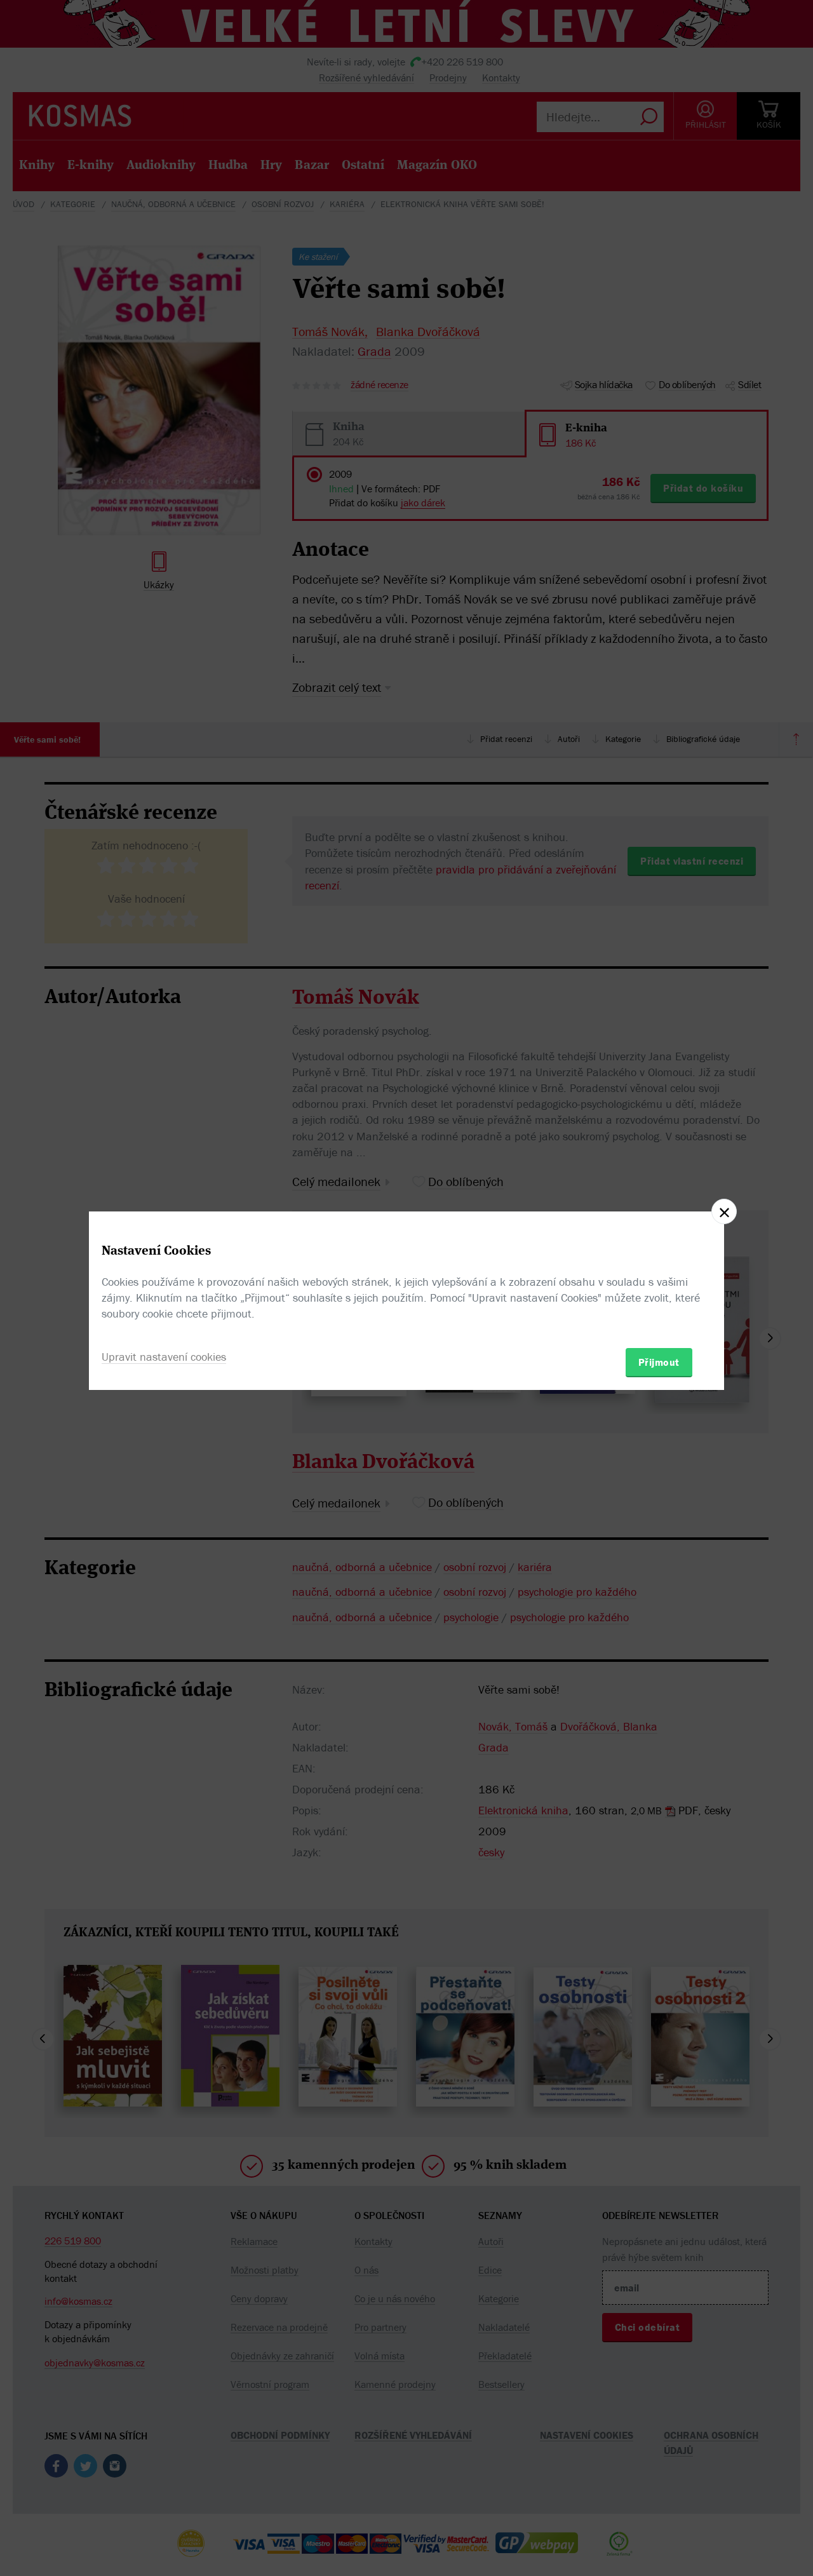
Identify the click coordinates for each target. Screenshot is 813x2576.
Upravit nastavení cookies (164, 1357)
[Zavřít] (724, 1211)
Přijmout (659, 1362)
